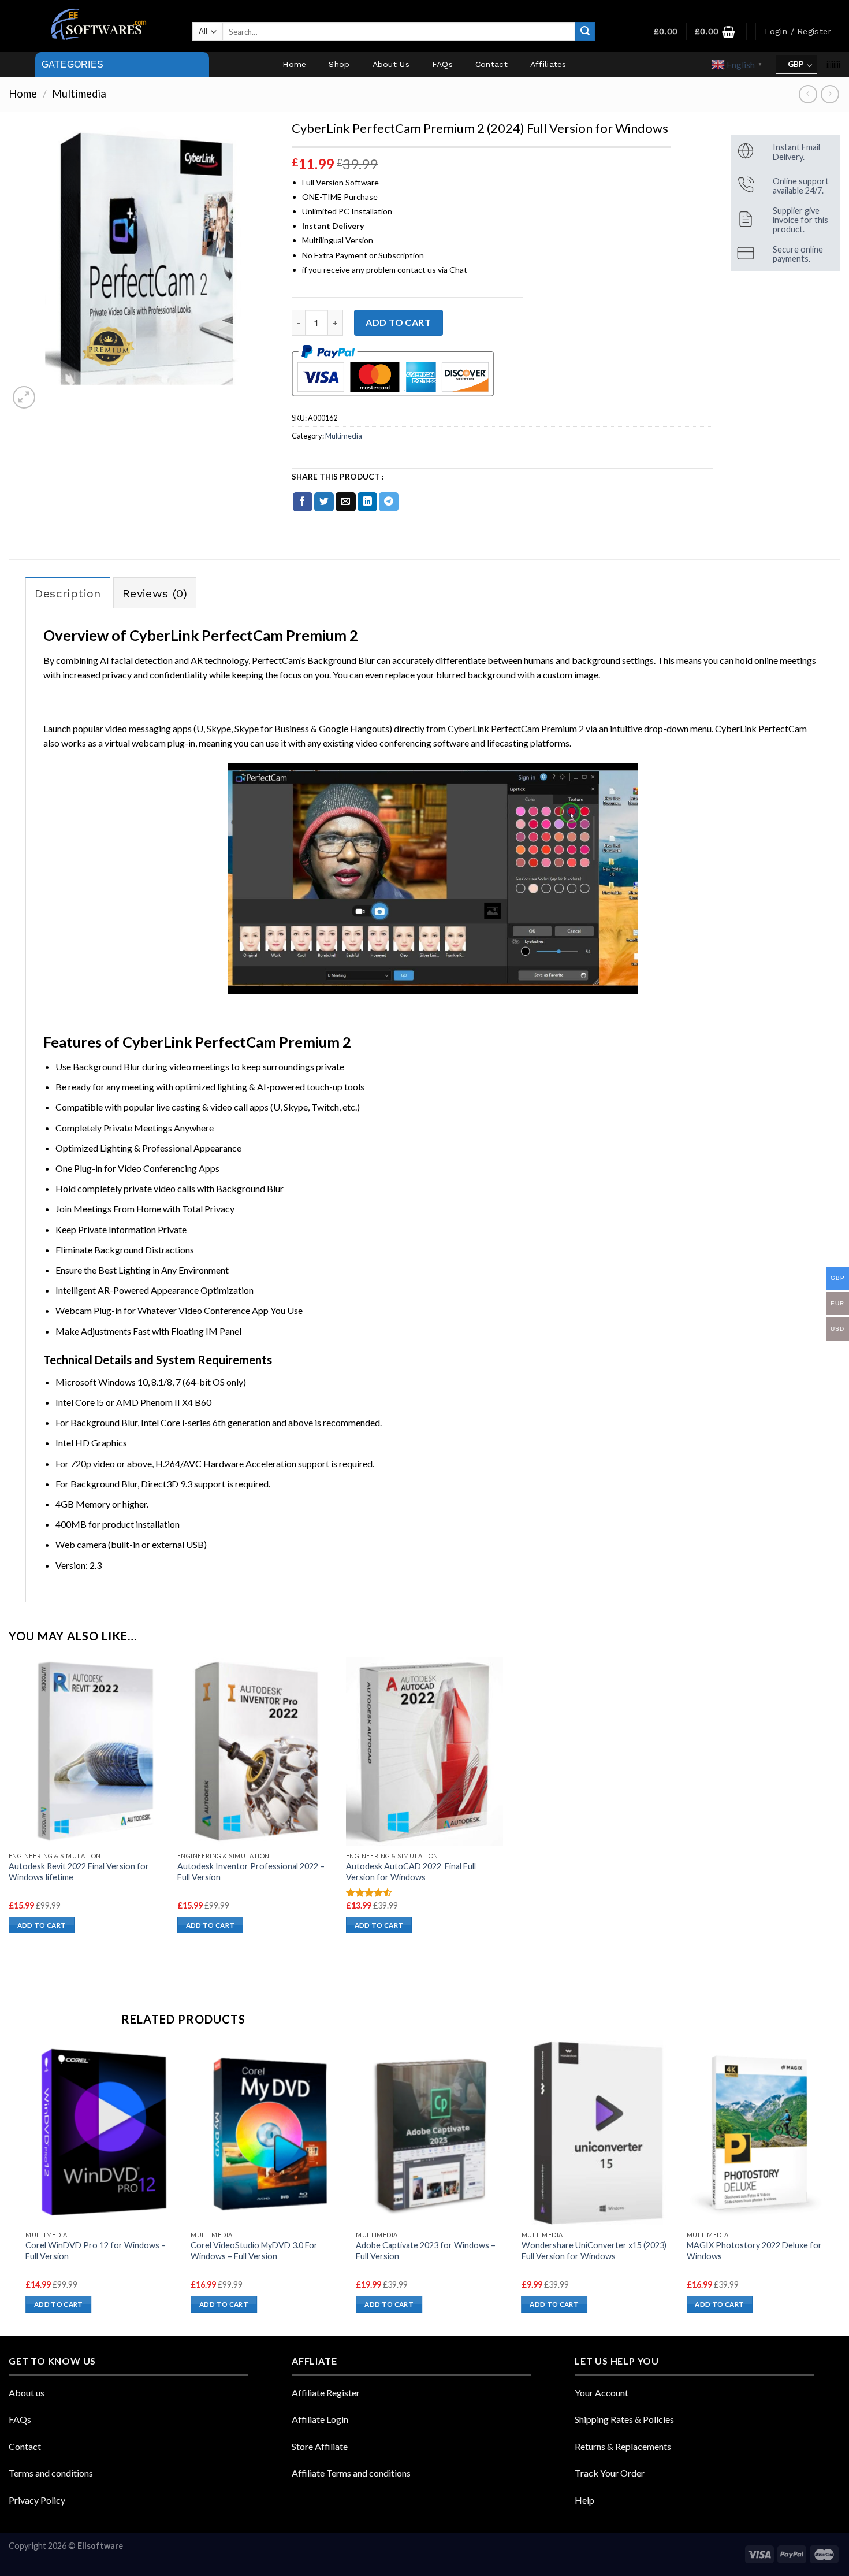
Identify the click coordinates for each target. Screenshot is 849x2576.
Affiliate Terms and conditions (351, 2473)
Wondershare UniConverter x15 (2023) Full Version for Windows (594, 2251)
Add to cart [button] (42, 1925)
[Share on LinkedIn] (367, 502)
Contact (491, 64)
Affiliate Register (326, 2393)
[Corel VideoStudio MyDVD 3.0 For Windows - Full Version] (268, 2133)
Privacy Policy (37, 2500)
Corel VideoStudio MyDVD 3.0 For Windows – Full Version (254, 2251)
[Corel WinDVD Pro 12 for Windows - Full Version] (103, 2133)
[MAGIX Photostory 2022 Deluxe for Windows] (764, 2133)
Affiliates (548, 64)
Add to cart (398, 322)
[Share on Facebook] (303, 502)
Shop (339, 64)
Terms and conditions (51, 2473)
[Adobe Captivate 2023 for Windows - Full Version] (433, 2133)
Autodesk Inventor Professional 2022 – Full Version (251, 1872)
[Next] (840, 2187)
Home (294, 64)
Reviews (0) (155, 593)
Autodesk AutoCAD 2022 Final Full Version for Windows (411, 1872)
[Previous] (26, 2187)
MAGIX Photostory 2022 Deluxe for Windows (754, 2251)
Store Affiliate (320, 2446)
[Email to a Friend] (345, 502)
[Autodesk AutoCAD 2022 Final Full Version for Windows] (425, 1751)
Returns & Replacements (623, 2446)
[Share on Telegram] (389, 502)
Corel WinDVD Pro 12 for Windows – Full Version (96, 2251)
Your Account (602, 2393)
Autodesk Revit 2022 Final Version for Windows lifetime (79, 1872)
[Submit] (585, 32)
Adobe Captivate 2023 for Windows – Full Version (426, 2251)
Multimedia (79, 94)
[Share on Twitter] (324, 502)
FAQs (442, 64)
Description (68, 593)
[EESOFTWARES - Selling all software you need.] (96, 26)
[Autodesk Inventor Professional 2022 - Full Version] (256, 1751)
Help (584, 2500)
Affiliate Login (320, 2419)
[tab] (68, 593)
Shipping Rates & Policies (624, 2419)
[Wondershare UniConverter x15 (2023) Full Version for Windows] (599, 2133)
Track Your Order (610, 2473)
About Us (391, 64)
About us (27, 2393)
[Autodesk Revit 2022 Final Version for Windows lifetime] (87, 1751)
